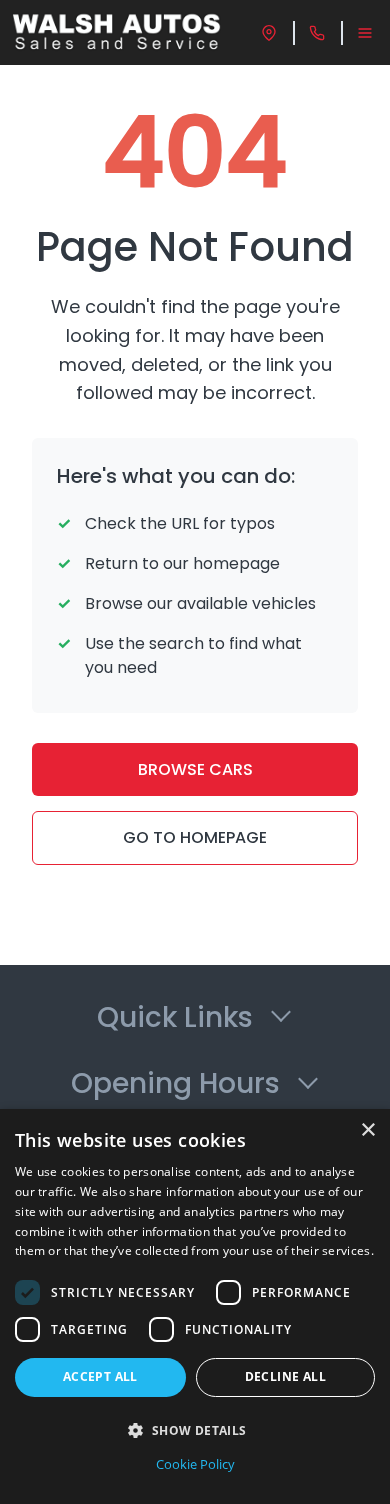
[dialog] (195, 1306)
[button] (195, 1430)
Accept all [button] (100, 1376)
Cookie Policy (195, 1464)
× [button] (367, 1130)
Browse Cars (195, 769)
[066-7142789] (317, 33)
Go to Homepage (195, 837)
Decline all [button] (285, 1376)
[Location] (269, 33)
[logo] (116, 32)
